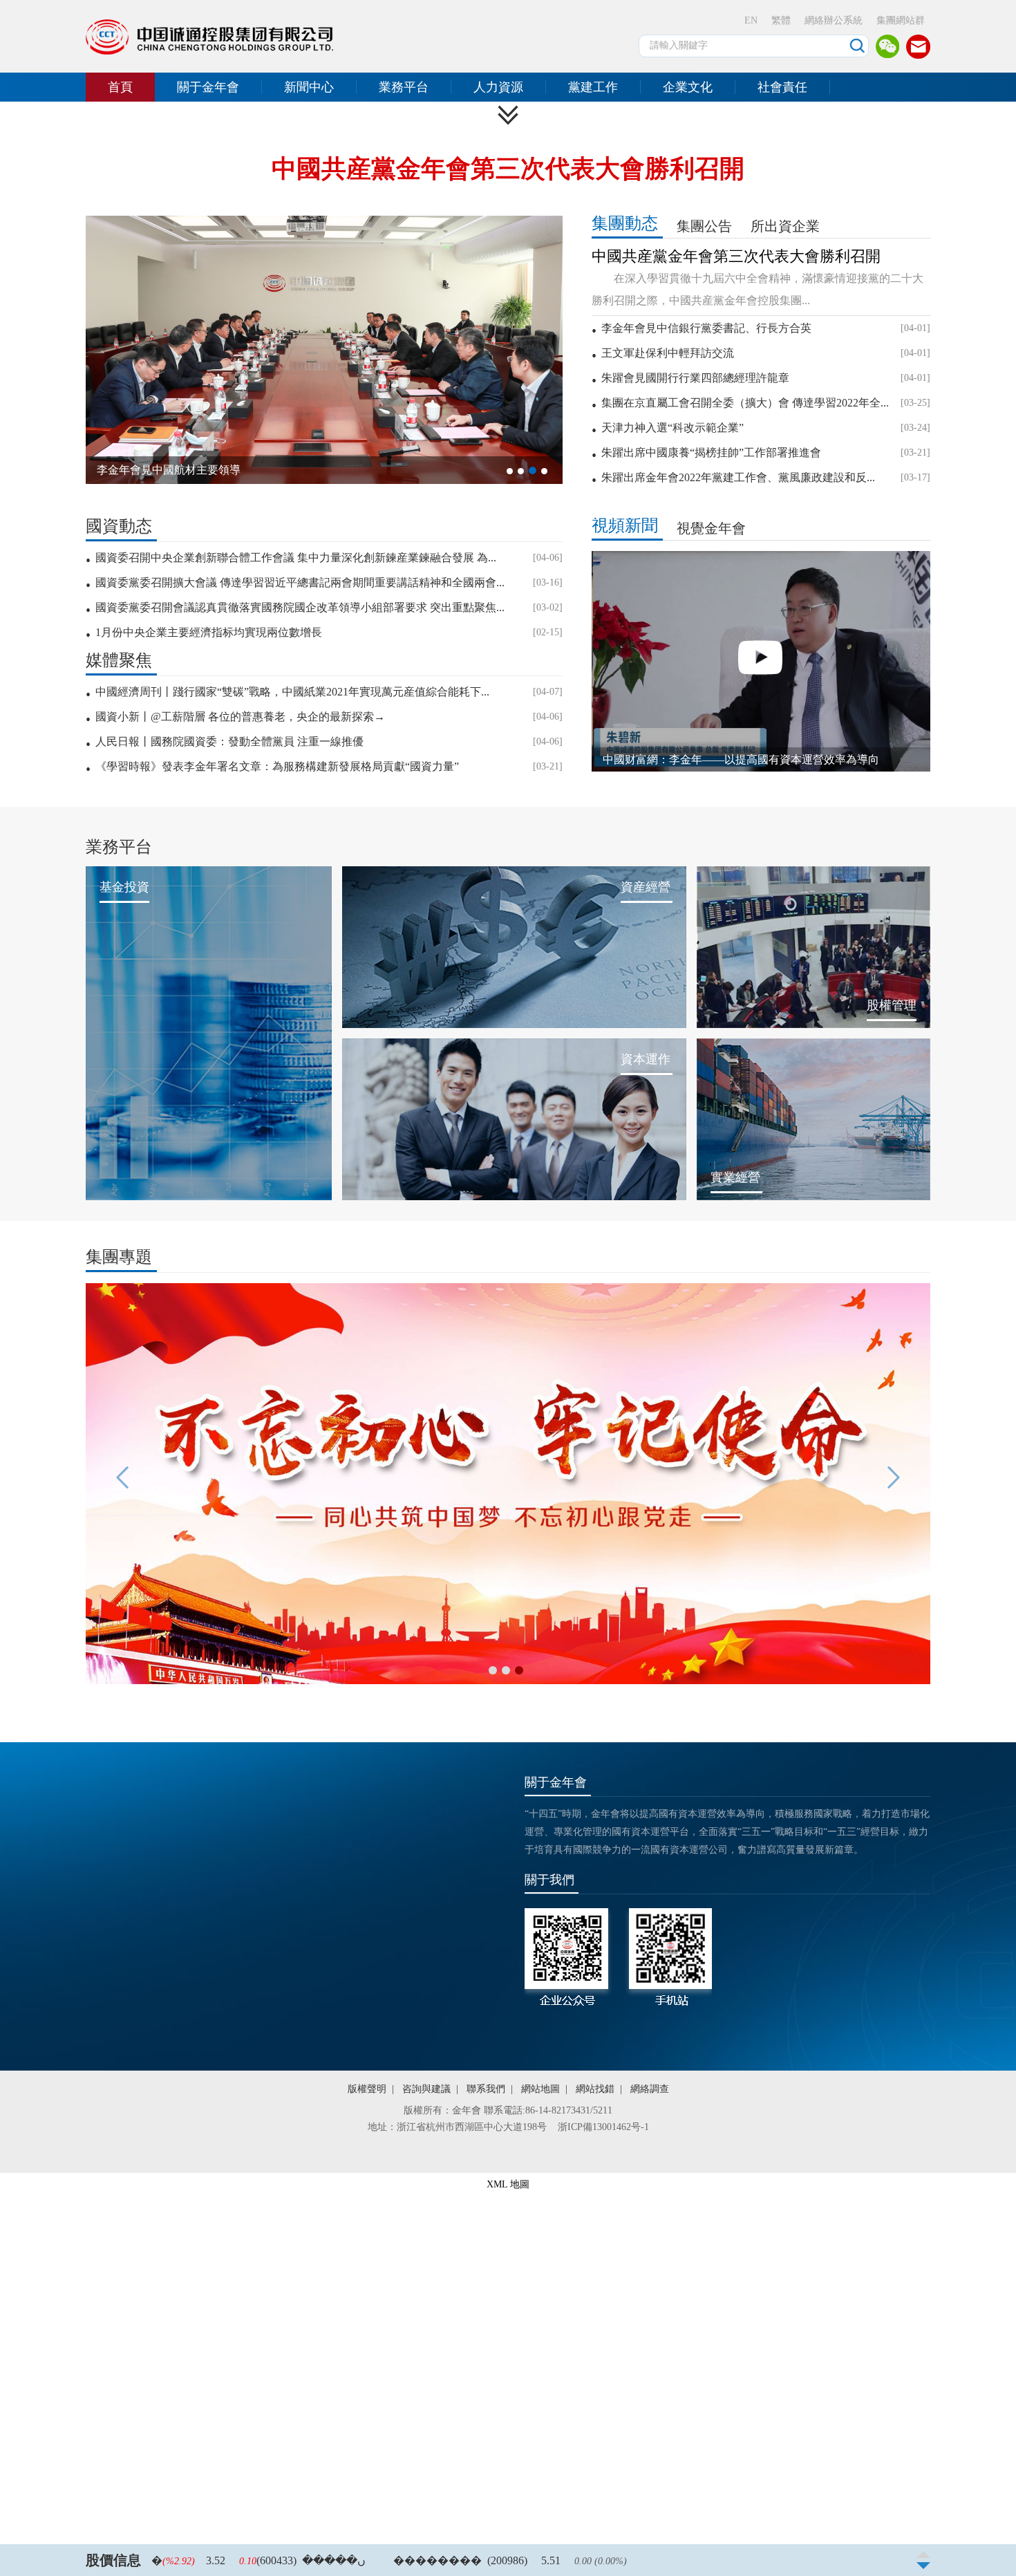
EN (751, 20)
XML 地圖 (508, 2184)
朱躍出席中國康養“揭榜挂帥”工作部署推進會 (711, 452)
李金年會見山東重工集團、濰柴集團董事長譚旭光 (218, 470)
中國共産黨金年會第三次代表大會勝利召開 (508, 169)
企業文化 (688, 87)
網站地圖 (540, 2089)
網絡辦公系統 (834, 20)
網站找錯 (595, 2089)
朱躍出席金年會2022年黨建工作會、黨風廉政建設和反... (738, 477)
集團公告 (704, 226)
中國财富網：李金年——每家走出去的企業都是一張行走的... (749, 759)
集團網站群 (901, 20)
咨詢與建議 (426, 2089)
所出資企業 (785, 226)
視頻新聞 (625, 525)
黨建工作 (593, 87)
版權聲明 (367, 2089)
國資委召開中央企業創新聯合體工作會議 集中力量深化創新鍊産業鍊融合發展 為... (296, 558)
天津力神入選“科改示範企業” (672, 428)
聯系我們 (486, 2089)
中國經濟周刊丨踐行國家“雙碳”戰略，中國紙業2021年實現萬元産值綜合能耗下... (292, 692)
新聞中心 (309, 87)
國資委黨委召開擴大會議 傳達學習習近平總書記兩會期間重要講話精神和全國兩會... (300, 582)
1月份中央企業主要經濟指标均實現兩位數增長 (209, 632)
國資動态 (119, 526)
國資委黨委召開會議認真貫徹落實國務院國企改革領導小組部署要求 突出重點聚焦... (300, 607)
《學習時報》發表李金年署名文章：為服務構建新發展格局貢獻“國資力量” (277, 766)
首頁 (120, 87)
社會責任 (782, 87)
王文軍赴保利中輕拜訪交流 (668, 353)
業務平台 (404, 87)
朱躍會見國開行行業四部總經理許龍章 (695, 378)
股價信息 (113, 2560)
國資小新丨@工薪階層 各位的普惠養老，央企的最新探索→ (240, 717)
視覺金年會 (711, 528)
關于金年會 (208, 87)
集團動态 (625, 223)
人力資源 (498, 87)
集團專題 (119, 1257)
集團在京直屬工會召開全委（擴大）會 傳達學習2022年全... (745, 403)
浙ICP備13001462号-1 (603, 2127)
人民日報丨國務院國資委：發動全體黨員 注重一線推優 (229, 741)
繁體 (781, 20)
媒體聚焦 (119, 661)
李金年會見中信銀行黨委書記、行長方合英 (706, 328)
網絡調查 (650, 2089)
